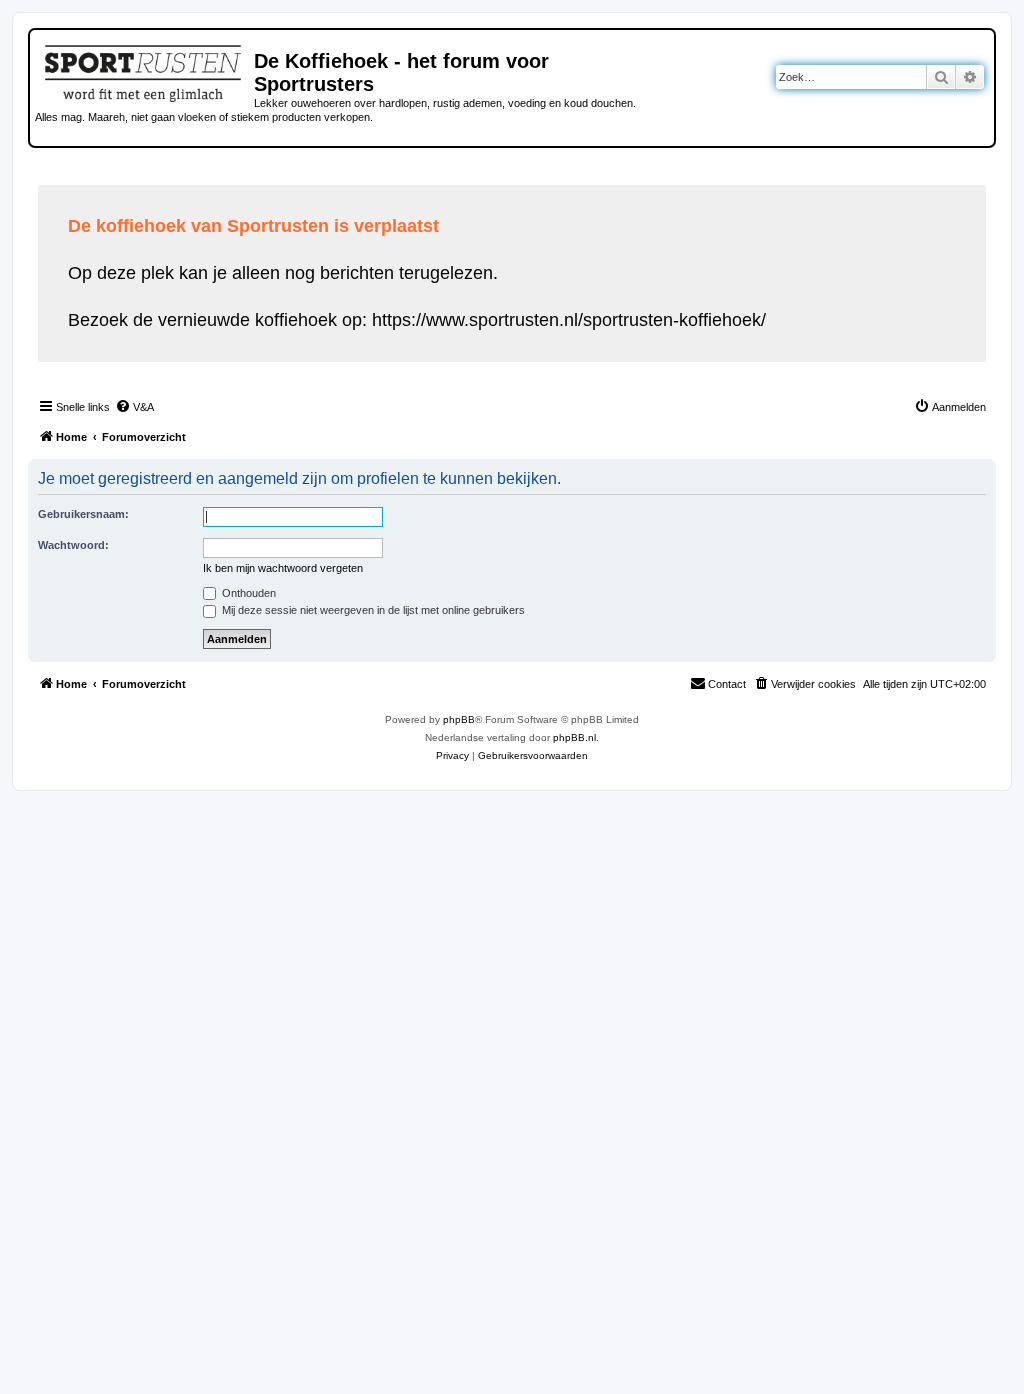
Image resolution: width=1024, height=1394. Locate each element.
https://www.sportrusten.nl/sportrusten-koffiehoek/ (569, 320)
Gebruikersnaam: (83, 514)
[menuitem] (134, 407)
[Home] (144, 70)
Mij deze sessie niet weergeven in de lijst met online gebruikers (372, 610)
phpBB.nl (574, 737)
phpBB (459, 719)
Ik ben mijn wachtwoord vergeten (283, 568)
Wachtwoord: (73, 545)
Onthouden (247, 593)
